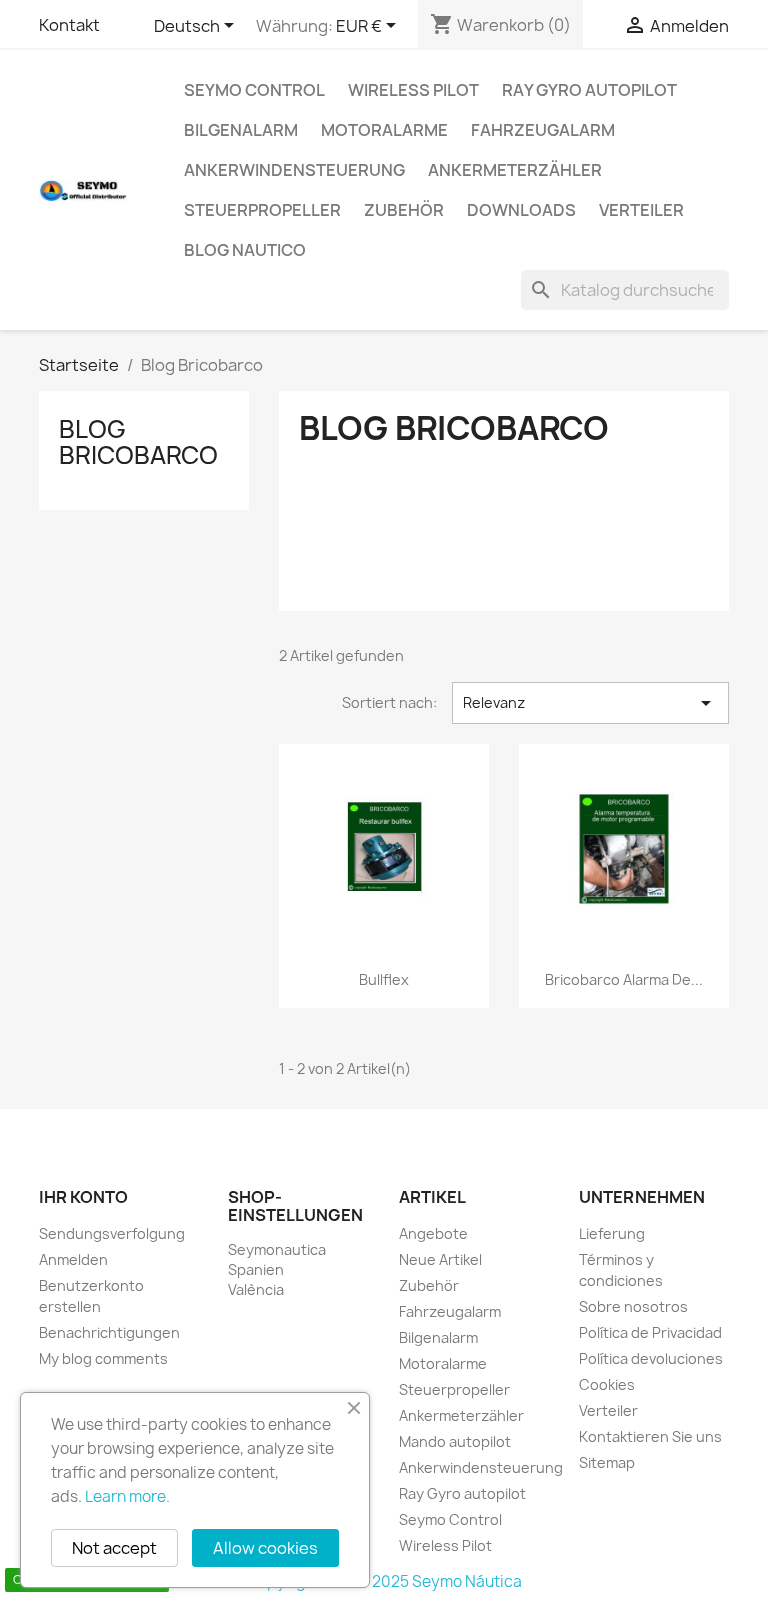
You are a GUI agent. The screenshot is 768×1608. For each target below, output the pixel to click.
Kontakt (69, 25)
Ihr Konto (83, 1197)
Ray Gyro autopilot (589, 90)
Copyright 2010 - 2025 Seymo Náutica (384, 1581)
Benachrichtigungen (109, 1332)
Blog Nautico (245, 250)
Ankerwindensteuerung (294, 170)
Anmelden (73, 1259)
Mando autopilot (455, 1441)
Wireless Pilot (413, 90)
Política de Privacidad (650, 1332)
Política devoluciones (651, 1358)
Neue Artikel (440, 1259)
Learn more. (127, 1496)
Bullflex (384, 979)
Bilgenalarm (241, 130)
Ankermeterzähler (515, 170)
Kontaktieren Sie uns (650, 1436)
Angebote (433, 1233)
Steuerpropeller (262, 210)
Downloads (521, 210)
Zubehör (404, 210)
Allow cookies (265, 1548)
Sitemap (607, 1462)
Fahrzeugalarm (543, 130)
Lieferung (612, 1233)
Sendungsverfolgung (112, 1233)
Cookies (607, 1384)
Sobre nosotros (633, 1306)
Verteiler (641, 210)
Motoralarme (384, 130)
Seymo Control (254, 90)
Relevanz (590, 703)
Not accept (114, 1548)
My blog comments (103, 1358)
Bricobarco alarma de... (624, 979)
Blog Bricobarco (138, 442)
